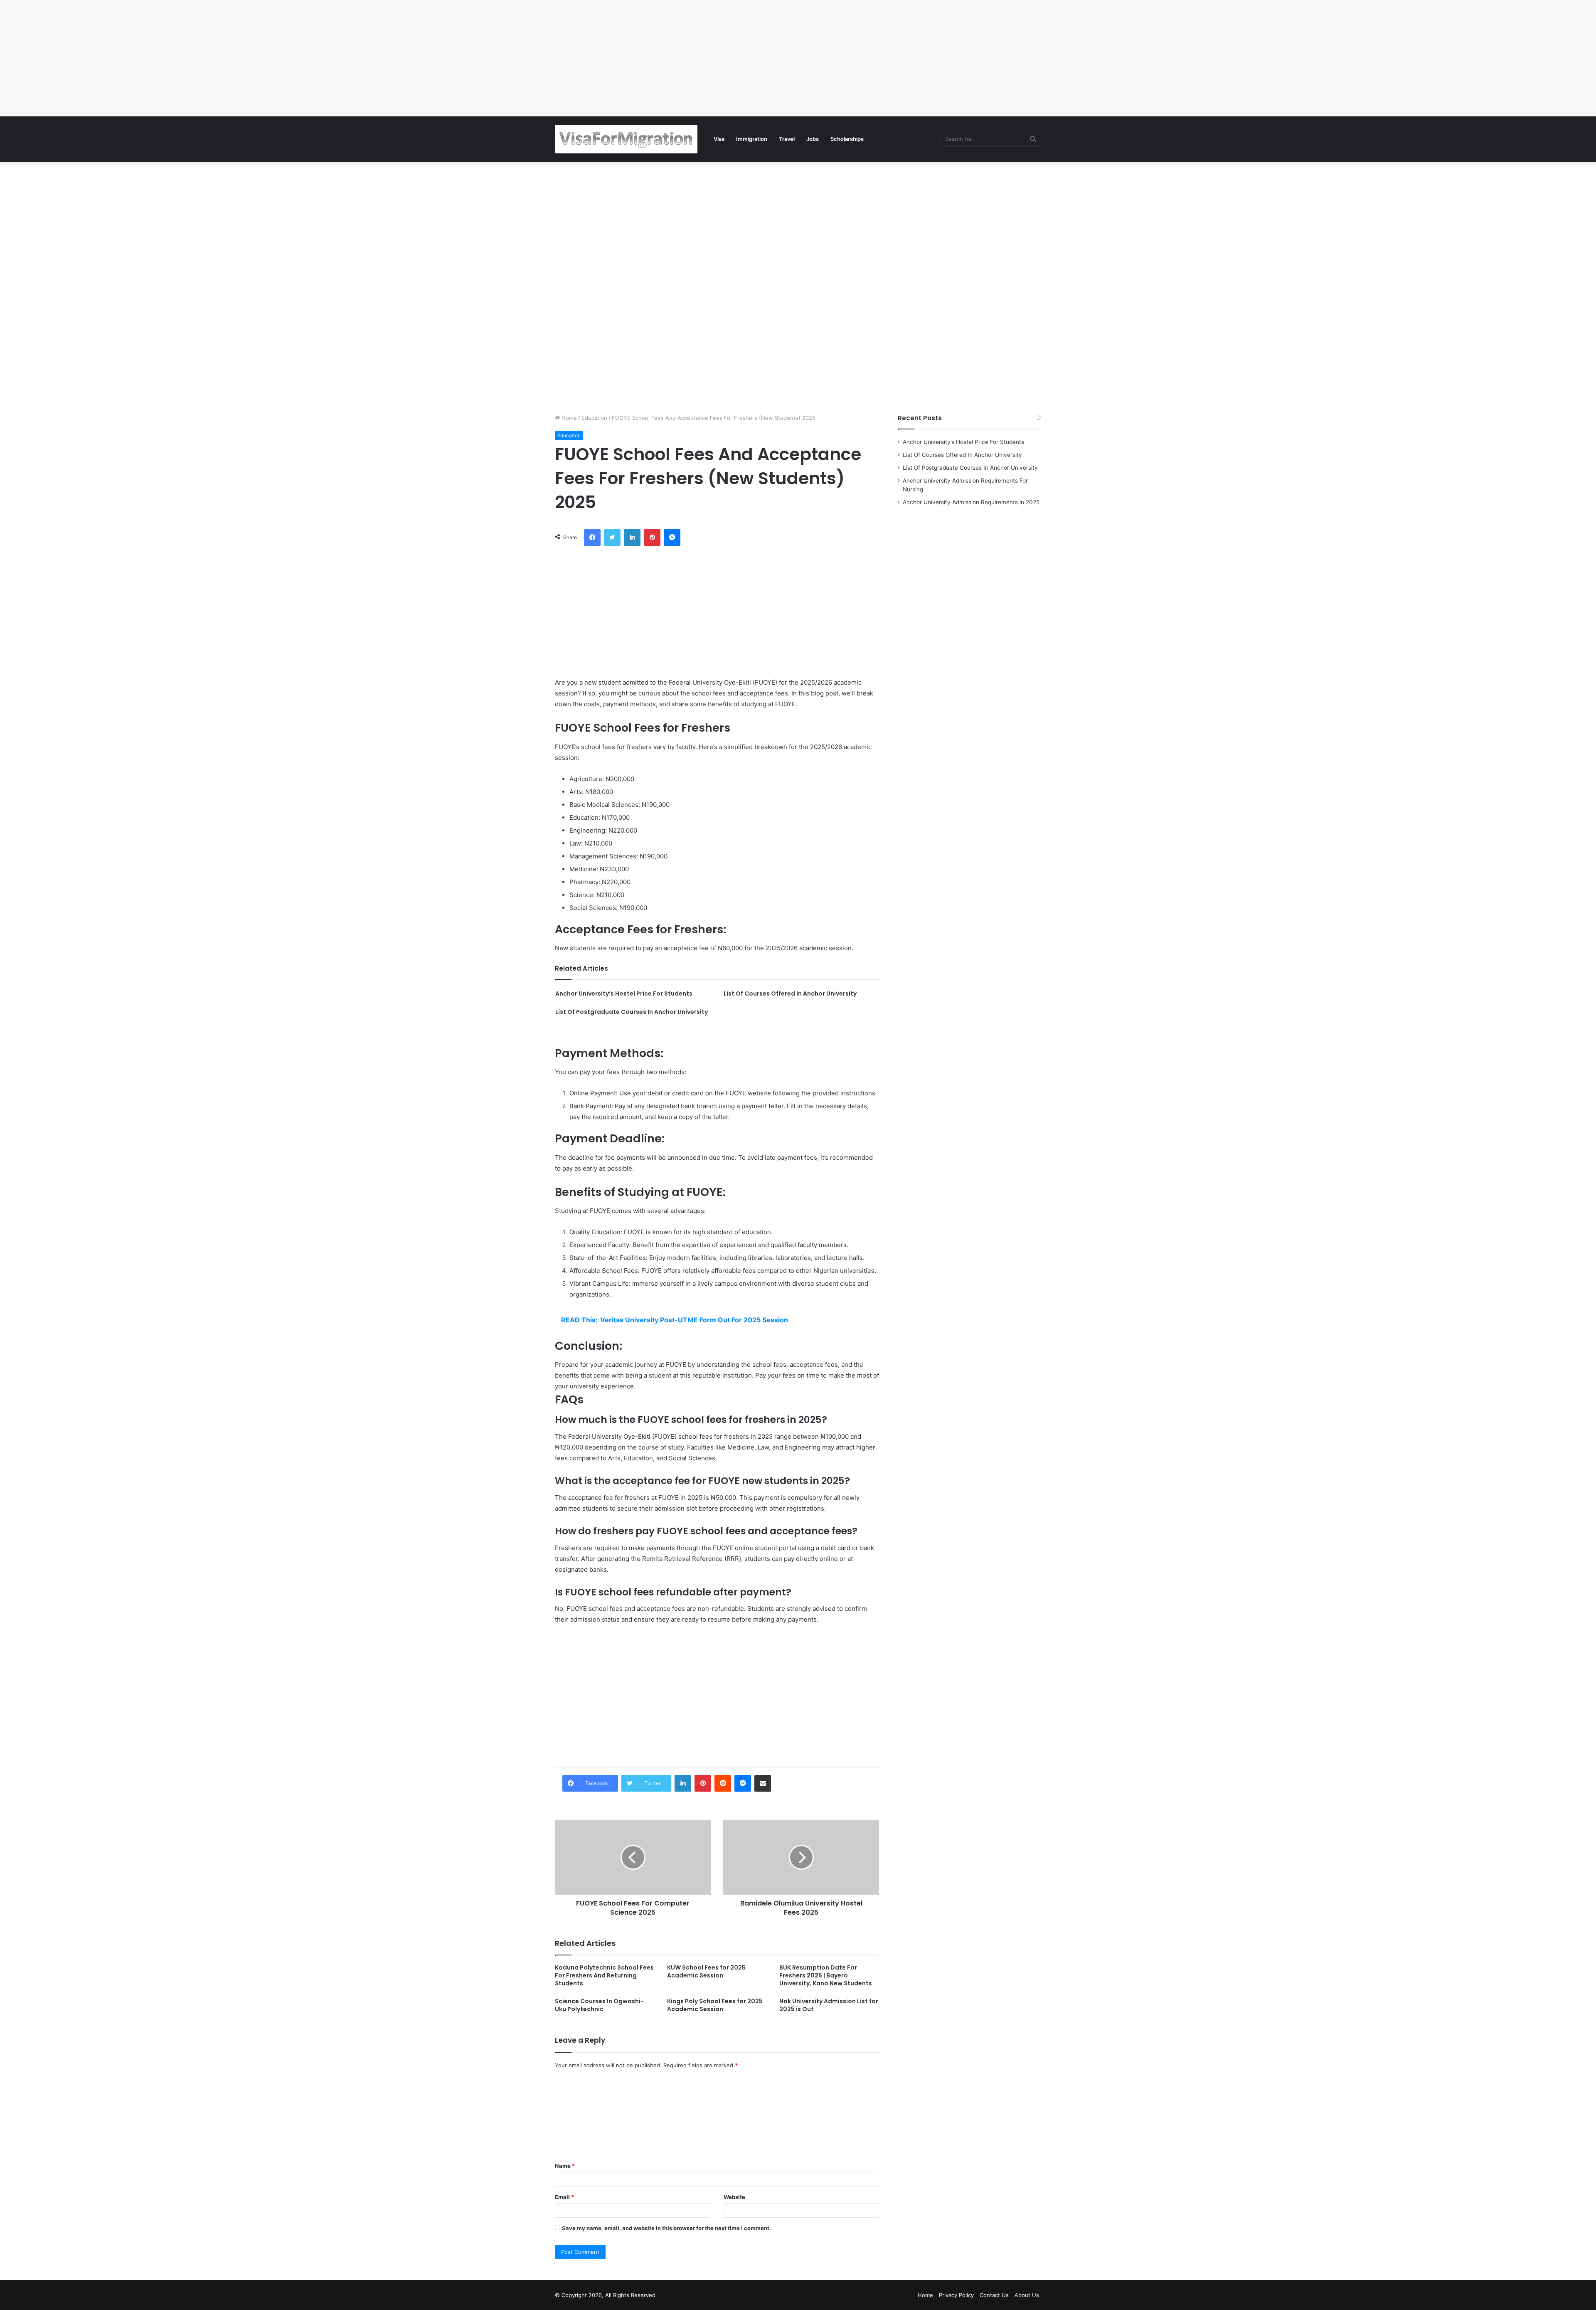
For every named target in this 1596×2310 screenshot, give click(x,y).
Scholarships (847, 139)
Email (564, 2197)
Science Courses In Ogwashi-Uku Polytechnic (599, 2005)
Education (594, 418)
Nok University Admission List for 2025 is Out (829, 2005)
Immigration (752, 139)
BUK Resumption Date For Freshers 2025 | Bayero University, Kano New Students (826, 1975)
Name (565, 2166)
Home (568, 418)
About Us (1027, 2295)
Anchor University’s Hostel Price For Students (624, 994)
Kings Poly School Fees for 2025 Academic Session (715, 2005)
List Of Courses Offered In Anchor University (790, 994)
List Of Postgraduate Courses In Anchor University (632, 1012)
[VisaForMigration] (626, 139)
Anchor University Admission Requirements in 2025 (971, 502)
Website (734, 2197)
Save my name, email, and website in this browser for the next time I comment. (666, 2228)
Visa (719, 139)
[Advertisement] (249, 58)
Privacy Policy (956, 2295)
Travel (787, 139)
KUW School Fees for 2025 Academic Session (706, 1971)
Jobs (813, 139)
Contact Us (994, 2295)
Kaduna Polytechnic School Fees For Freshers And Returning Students (604, 1975)
